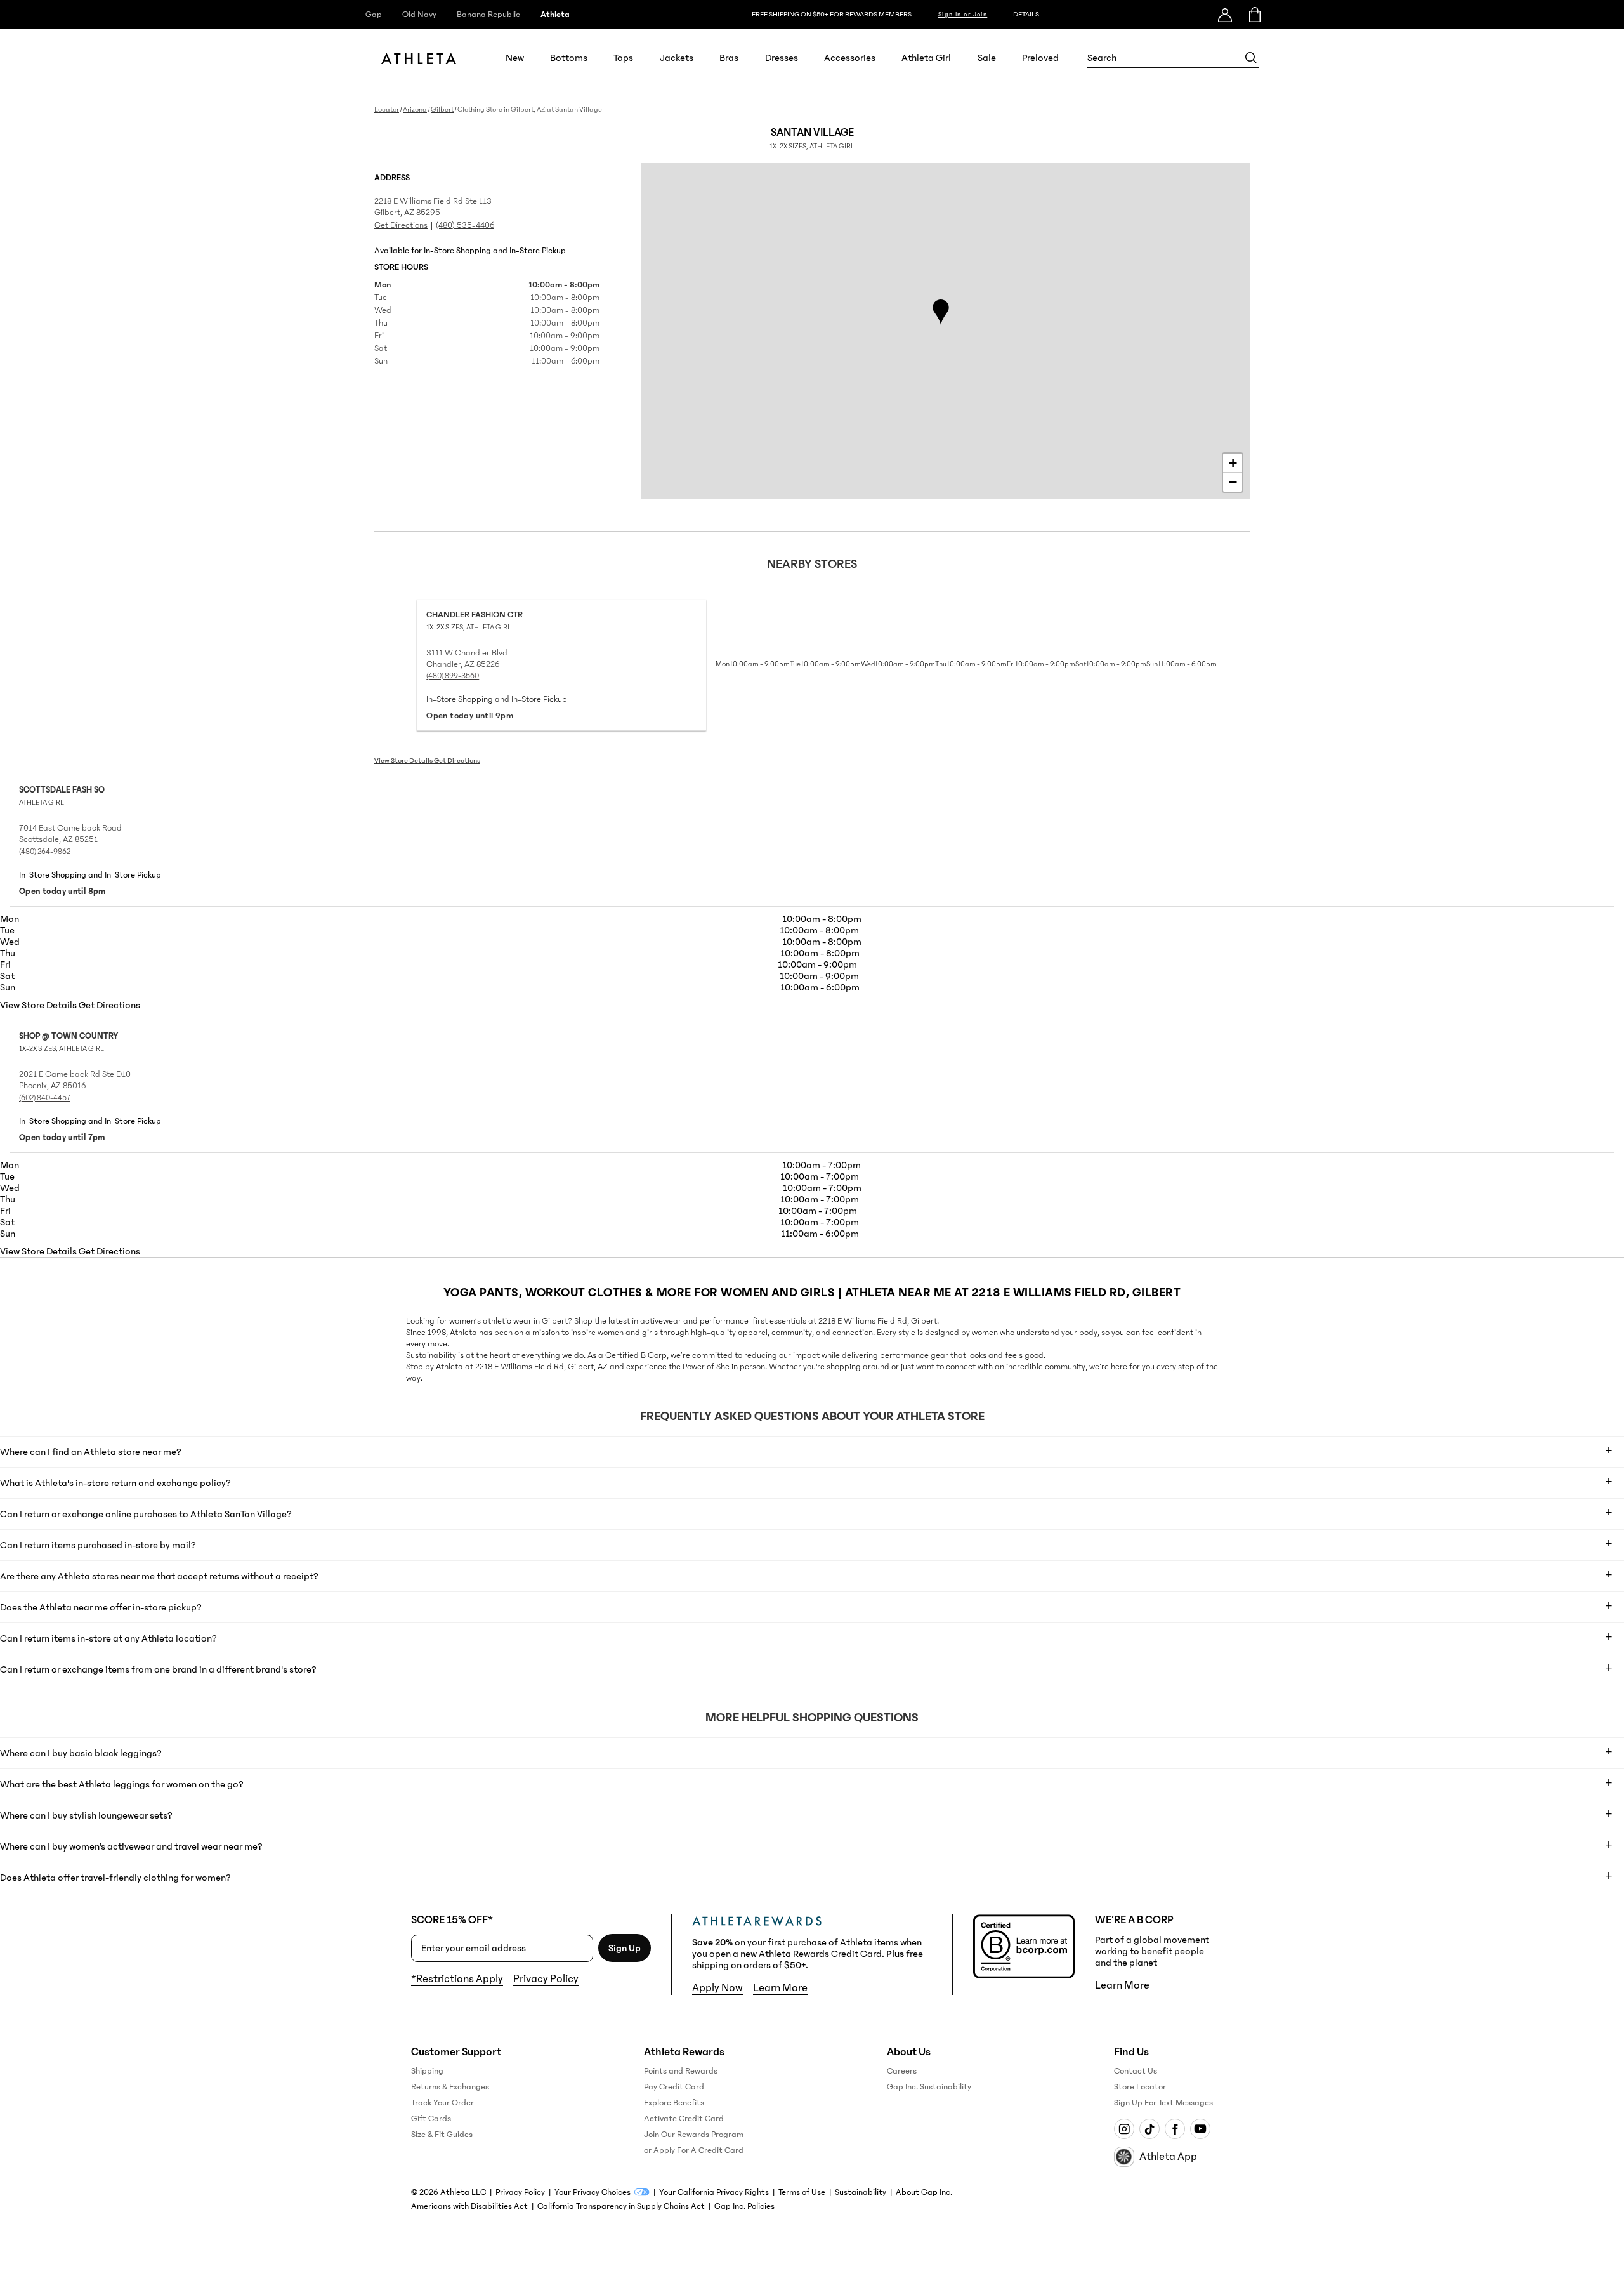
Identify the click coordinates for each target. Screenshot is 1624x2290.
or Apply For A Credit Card (694, 2150)
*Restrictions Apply (457, 1979)
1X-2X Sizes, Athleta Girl (469, 627)
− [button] (1233, 482)
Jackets (677, 58)
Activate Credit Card (684, 2119)
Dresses (782, 58)
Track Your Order (442, 2103)
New (515, 58)
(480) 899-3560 (453, 676)
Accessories (850, 58)
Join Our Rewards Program (694, 2135)
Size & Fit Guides (442, 2135)
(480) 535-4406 (465, 225)
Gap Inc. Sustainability (929, 2087)
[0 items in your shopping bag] (1254, 15)
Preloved (1040, 58)
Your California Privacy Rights (714, 2192)
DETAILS (1026, 14)
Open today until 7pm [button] (62, 1138)
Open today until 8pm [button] (62, 892)
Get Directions (401, 225)
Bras (729, 58)
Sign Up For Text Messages (1163, 2103)
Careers (902, 2071)
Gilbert (442, 109)
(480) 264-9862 (45, 852)
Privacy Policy (546, 1979)
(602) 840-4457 (45, 1098)
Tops (623, 58)
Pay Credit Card (674, 2087)
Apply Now (717, 1988)
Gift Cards (431, 2119)
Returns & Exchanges (450, 2087)
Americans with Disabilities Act (469, 2206)
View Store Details (404, 760)
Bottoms (569, 58)
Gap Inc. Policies (744, 2206)
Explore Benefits (674, 2103)
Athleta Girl (926, 58)
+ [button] (1233, 463)
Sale (987, 58)
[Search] (1251, 58)
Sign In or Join (963, 15)
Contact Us (1136, 2071)
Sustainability (861, 2192)
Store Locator (1140, 2087)
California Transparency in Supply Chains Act (621, 2206)
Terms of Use (802, 2192)
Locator (387, 109)
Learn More (780, 1988)
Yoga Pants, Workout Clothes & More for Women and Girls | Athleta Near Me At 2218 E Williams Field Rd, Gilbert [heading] (812, 1293)
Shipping (427, 2071)
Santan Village (812, 138)
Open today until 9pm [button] (470, 716)
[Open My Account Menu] (1225, 15)
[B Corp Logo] (1024, 1946)
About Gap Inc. (924, 2192)
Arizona (415, 109)
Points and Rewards (681, 2071)
